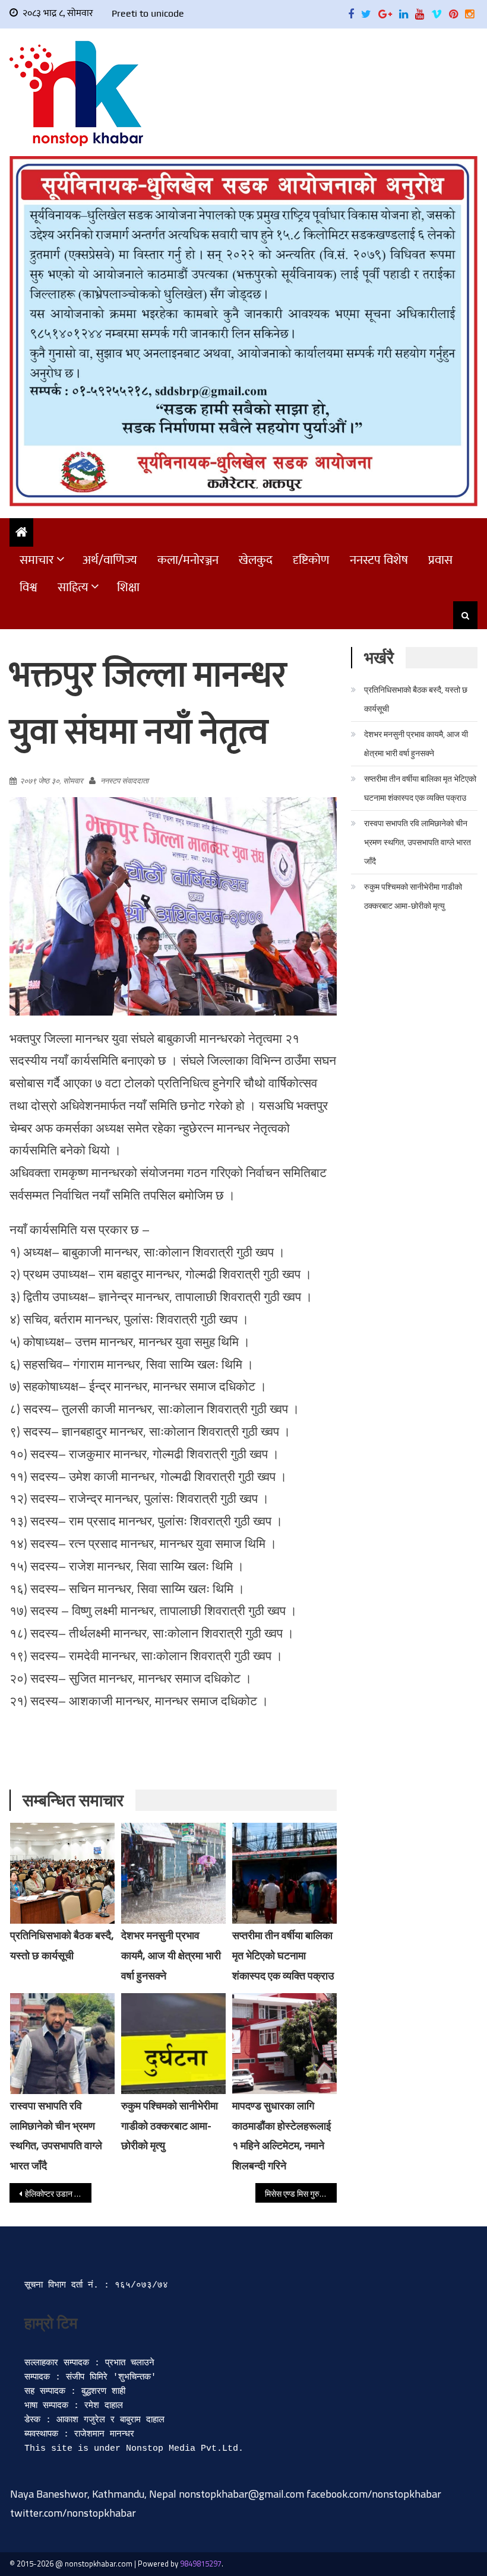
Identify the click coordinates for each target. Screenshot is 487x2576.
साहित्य (73, 587)
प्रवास (440, 560)
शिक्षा (128, 587)
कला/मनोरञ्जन (188, 560)
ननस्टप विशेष (379, 560)
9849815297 (201, 2564)
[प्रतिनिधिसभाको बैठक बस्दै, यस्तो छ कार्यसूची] (62, 1873)
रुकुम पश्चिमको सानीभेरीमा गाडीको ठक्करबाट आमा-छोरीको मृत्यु (170, 2126)
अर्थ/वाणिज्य (110, 560)
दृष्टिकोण (311, 560)
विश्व (29, 587)
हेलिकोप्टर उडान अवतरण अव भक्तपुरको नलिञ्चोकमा (58, 2193)
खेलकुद (256, 560)
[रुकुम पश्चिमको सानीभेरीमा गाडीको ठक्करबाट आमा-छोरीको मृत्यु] (173, 2044)
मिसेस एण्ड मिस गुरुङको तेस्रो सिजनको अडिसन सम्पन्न (301, 2193)
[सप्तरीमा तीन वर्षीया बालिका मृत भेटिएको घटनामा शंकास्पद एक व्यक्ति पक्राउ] (284, 1873)
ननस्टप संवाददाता (124, 781)
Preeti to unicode (148, 13)
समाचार (37, 560)
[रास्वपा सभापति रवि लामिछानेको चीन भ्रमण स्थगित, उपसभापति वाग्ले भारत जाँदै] (62, 2044)
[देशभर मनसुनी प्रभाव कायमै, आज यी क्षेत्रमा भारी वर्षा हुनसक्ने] (173, 1873)
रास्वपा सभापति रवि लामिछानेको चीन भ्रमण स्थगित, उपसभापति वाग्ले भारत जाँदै (418, 842)
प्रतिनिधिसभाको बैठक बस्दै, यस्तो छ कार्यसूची (416, 699)
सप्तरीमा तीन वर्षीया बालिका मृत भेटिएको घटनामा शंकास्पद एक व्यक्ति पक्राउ (283, 1955)
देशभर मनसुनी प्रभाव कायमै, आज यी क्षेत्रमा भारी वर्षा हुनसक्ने (171, 1955)
